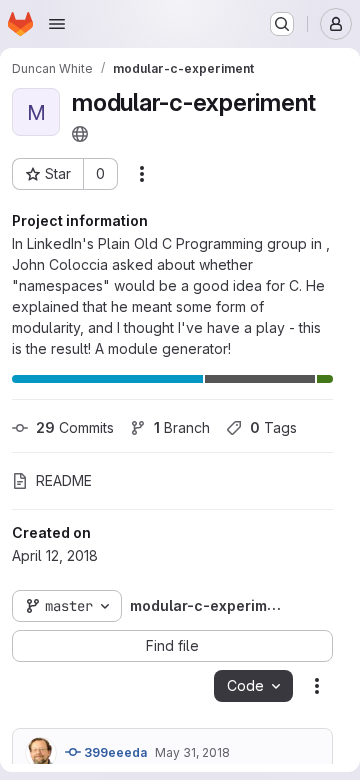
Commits (75, 427)
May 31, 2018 (192, 752)
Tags (273, 427)
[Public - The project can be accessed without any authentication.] (80, 134)
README (64, 480)
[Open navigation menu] (57, 24)
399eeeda (114, 752)
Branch (182, 427)
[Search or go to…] (282, 24)
